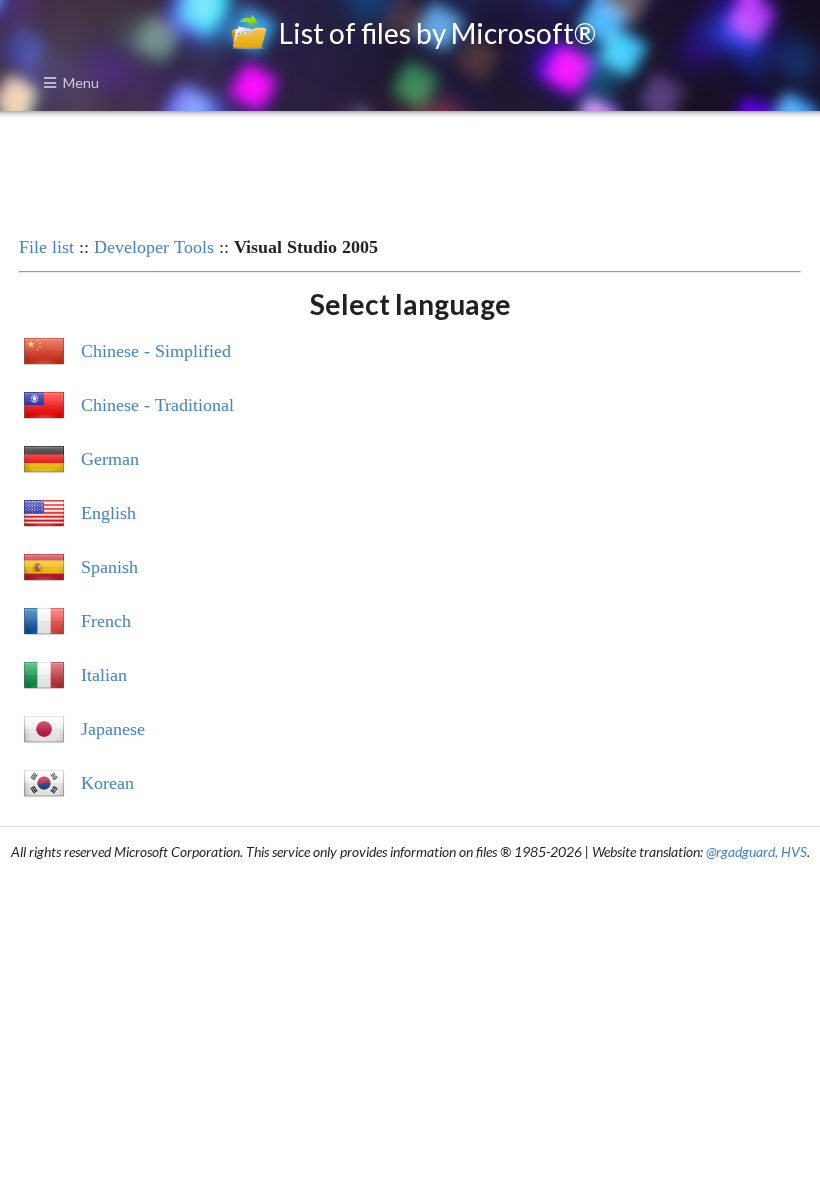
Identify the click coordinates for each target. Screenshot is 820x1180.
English (108, 513)
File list (46, 247)
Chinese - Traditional (157, 405)
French (106, 621)
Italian (104, 675)
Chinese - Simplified (156, 351)
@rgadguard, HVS (756, 851)
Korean (107, 783)
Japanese (113, 729)
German (110, 459)
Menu (81, 82)
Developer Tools (154, 247)
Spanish (109, 567)
